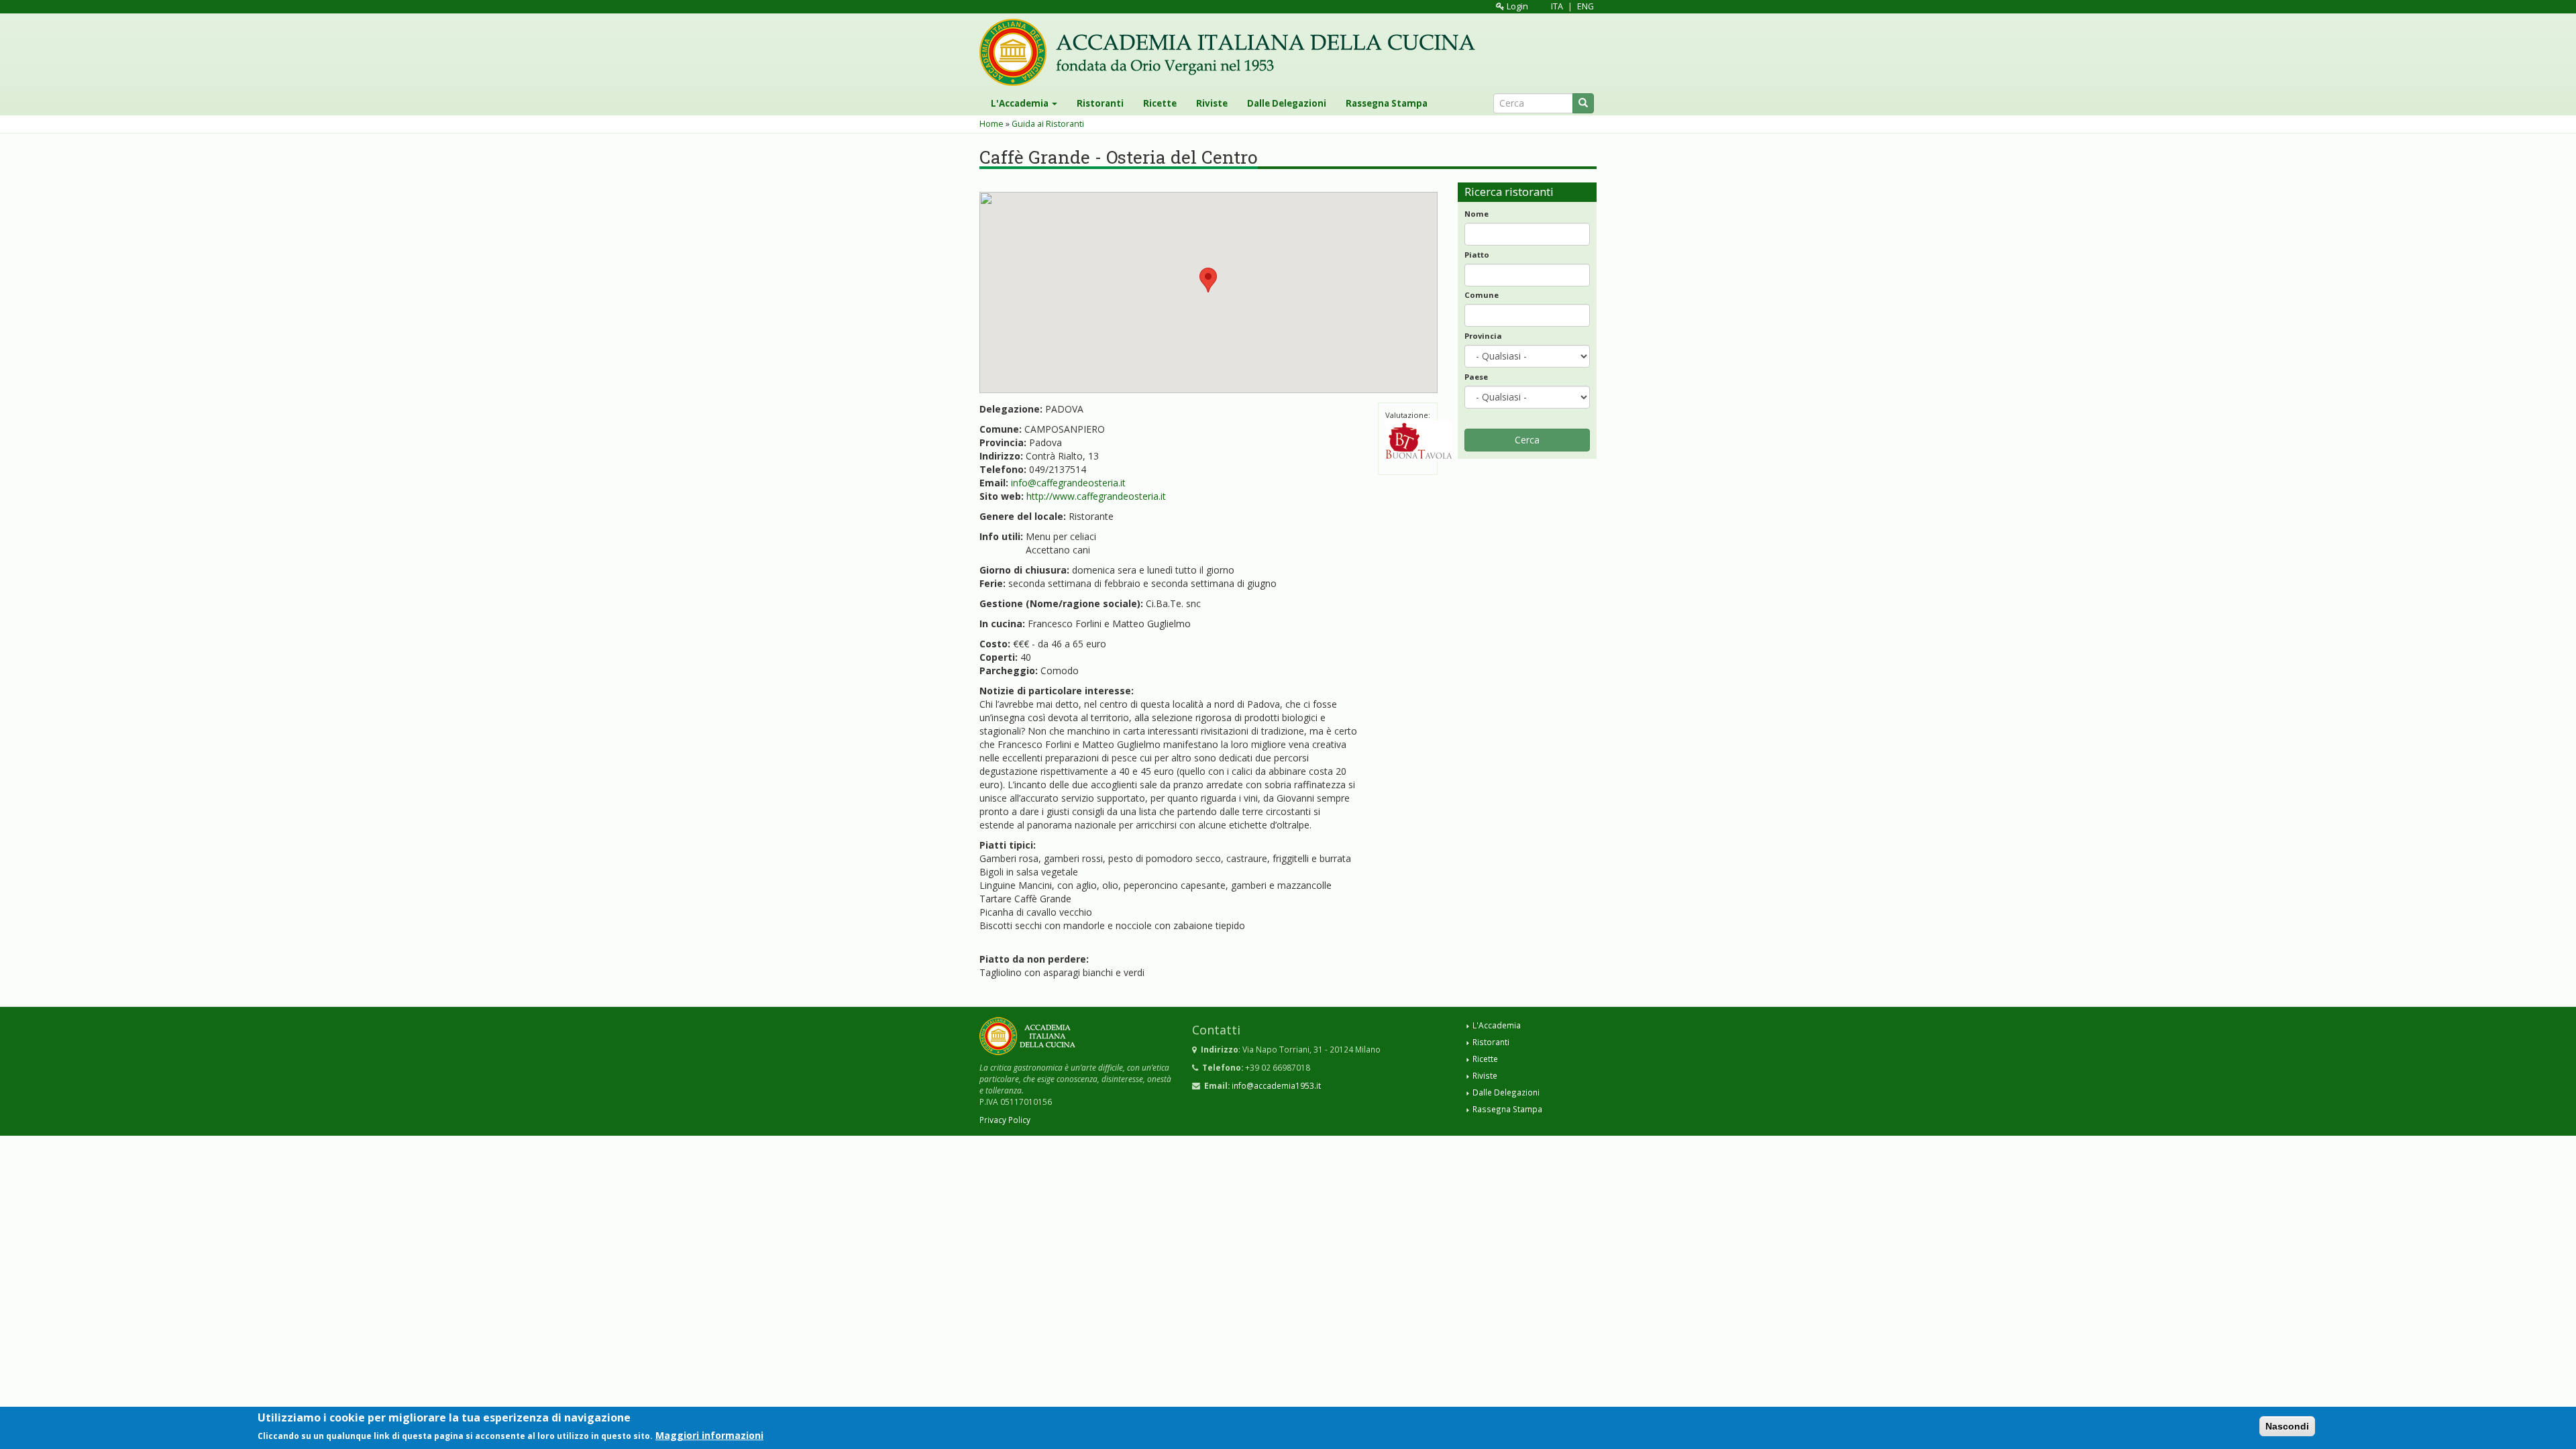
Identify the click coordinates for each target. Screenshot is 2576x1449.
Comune (1482, 295)
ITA (1557, 6)
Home (991, 124)
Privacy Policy (1005, 1120)
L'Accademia (1021, 103)
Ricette (1160, 103)
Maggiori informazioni (709, 1435)
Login (1516, 6)
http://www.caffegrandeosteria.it (1096, 496)
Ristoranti (1100, 103)
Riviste (1212, 103)
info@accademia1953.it (1276, 1085)
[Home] (1232, 52)
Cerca (1527, 440)
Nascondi (2287, 1426)
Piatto (1477, 255)
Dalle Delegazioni (1287, 103)
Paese (1476, 377)
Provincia (1483, 336)
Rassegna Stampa (1387, 103)
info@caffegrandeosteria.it (1068, 483)
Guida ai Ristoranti (1048, 124)
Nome (1477, 214)
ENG (1586, 6)
